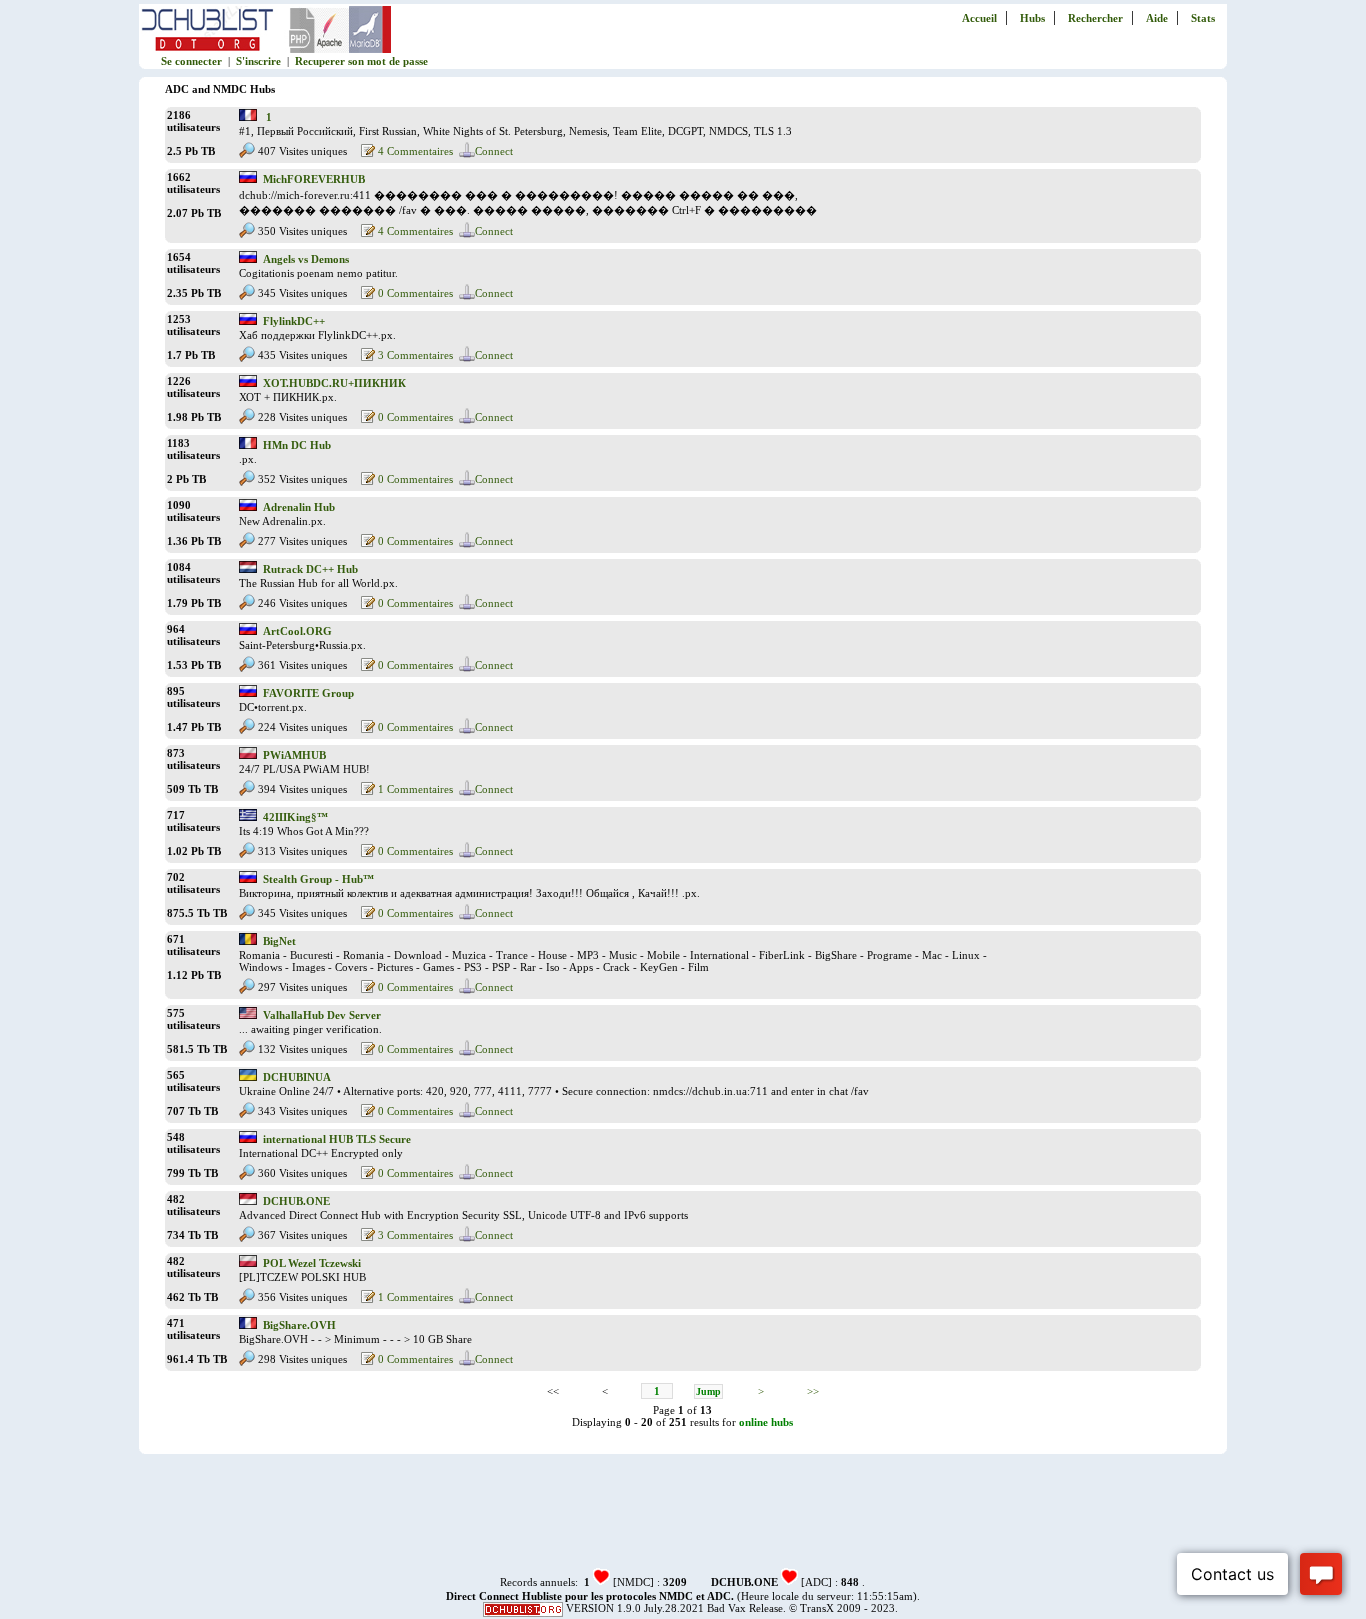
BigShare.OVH (299, 1325)
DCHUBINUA (297, 1077)
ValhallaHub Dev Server (322, 1015)
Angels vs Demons (306, 259)
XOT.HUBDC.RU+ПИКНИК (334, 383)
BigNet (279, 941)
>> (813, 1391)
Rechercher (1095, 18)
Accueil (979, 18)
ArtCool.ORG (297, 631)
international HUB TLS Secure (337, 1139)
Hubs (1032, 18)
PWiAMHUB (294, 755)
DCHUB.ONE (296, 1201)
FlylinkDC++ (294, 321)
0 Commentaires (414, 293)
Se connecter (191, 61)
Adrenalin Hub (299, 507)
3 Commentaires (414, 355)
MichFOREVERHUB (314, 179)
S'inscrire (258, 61)
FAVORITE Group (308, 693)
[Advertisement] (683, 1521)
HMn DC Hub (297, 445)
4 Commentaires (414, 151)
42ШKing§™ (295, 817)
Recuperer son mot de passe (361, 61)
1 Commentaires (414, 789)
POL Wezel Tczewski (312, 1263)
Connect (494, 151)
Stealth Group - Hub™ (318, 879)
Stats (1203, 18)
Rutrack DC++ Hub (310, 569)
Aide (1157, 18)
